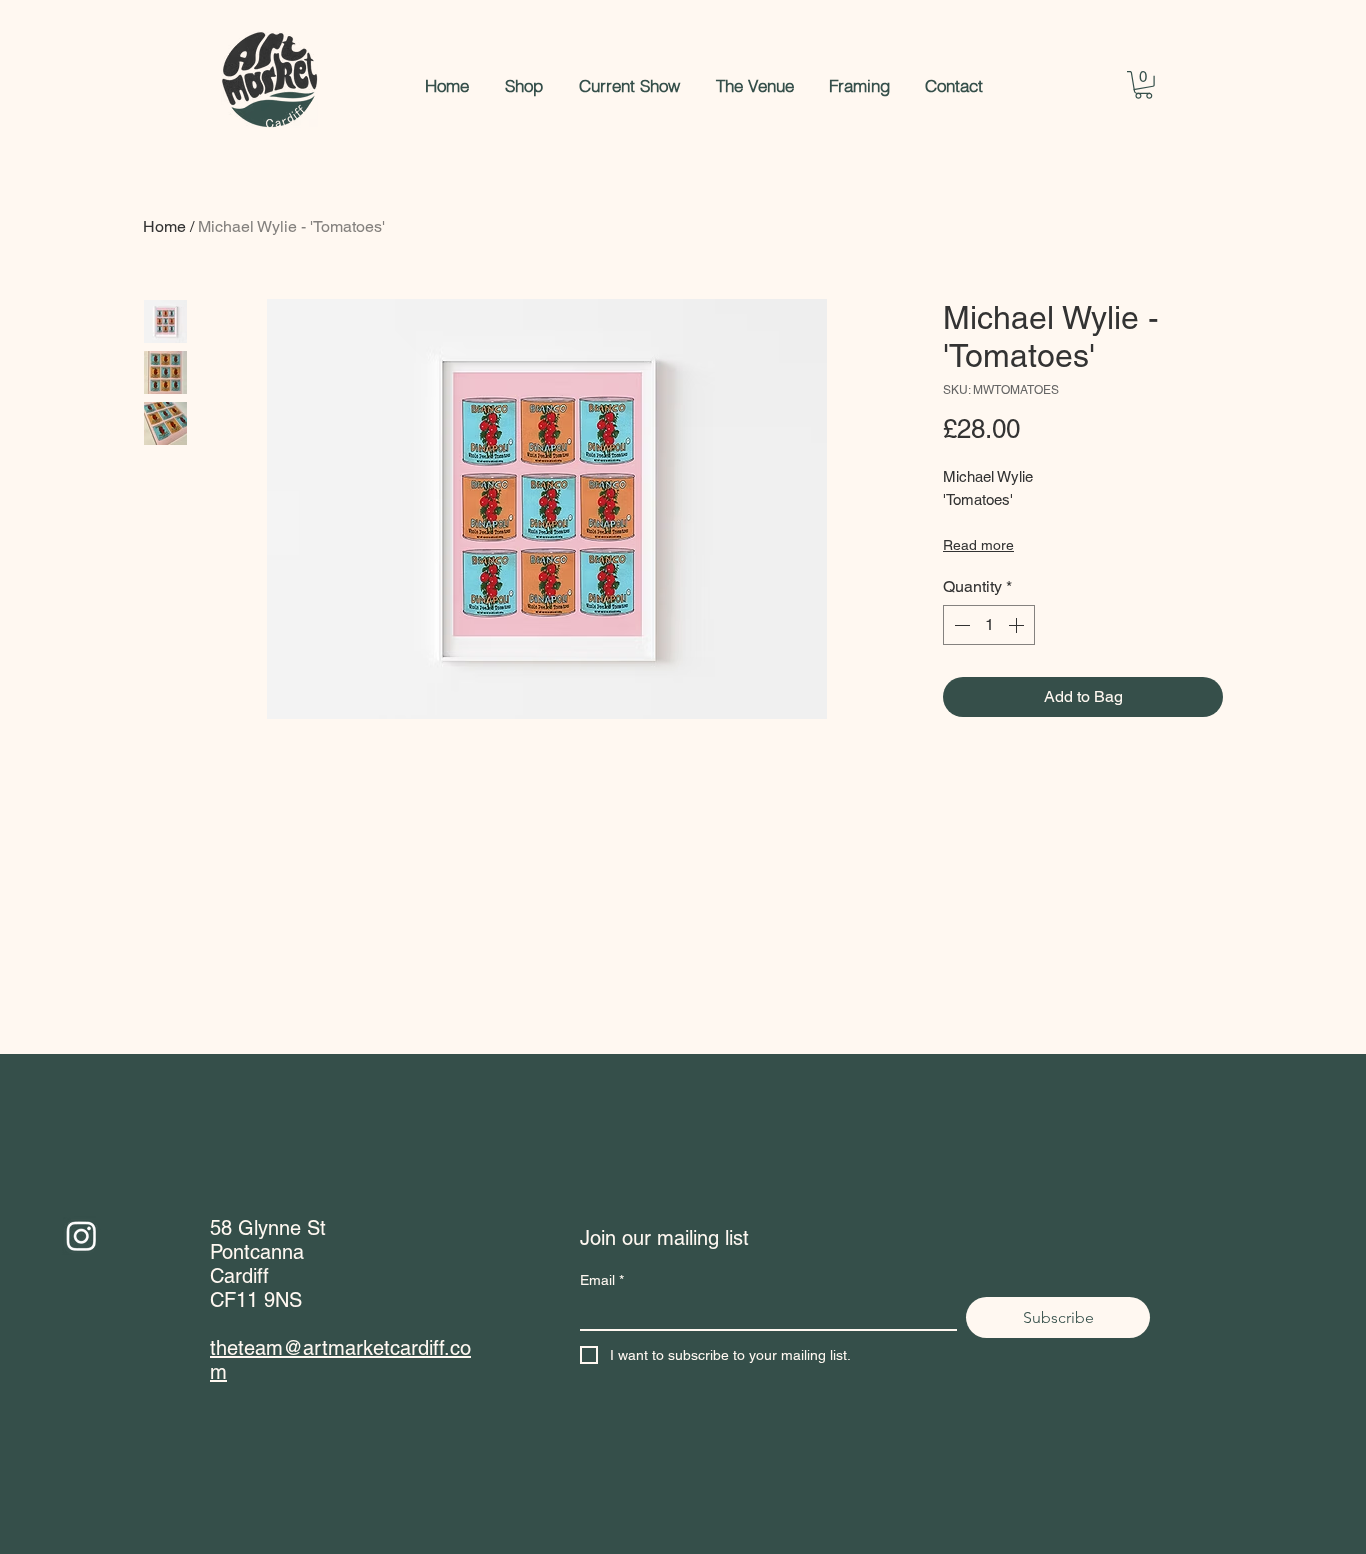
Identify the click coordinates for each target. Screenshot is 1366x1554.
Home (164, 226)
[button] (1143, 85)
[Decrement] (960, 625)
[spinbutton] (989, 625)
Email (602, 1280)
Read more (978, 545)
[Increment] (1018, 625)
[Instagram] (81, 1235)
